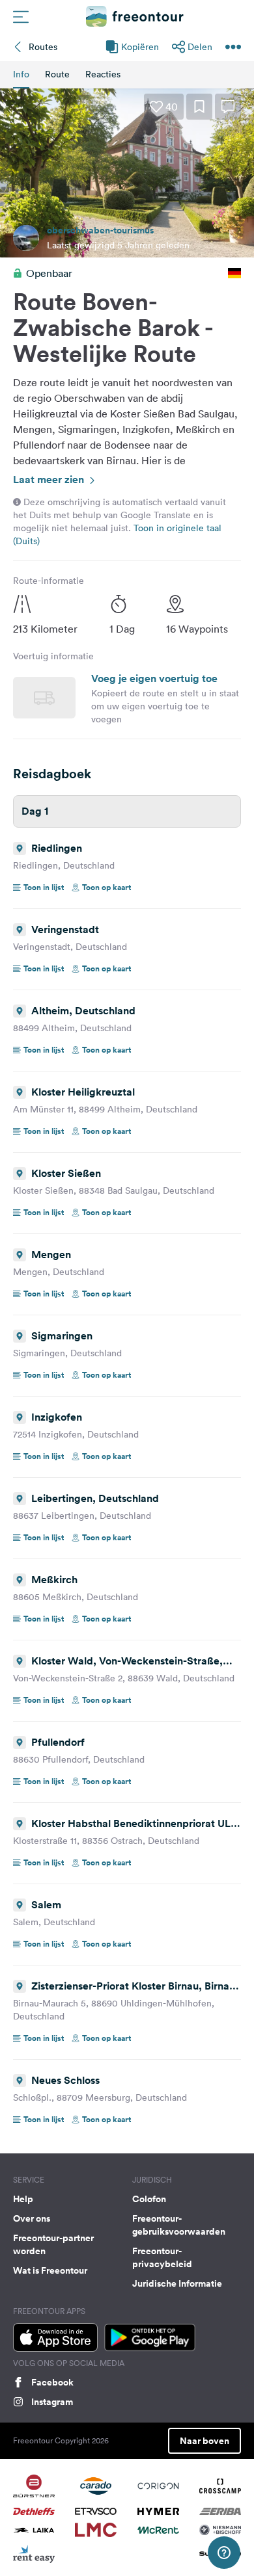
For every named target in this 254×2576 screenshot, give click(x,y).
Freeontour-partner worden (53, 2244)
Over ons (32, 2218)
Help (23, 2199)
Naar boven (205, 2441)
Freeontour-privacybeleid (162, 2257)
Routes (43, 47)
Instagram (52, 2402)
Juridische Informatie (177, 2283)
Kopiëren (140, 47)
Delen (200, 47)
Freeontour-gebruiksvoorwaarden (179, 2225)
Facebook (52, 2382)
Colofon (149, 2199)
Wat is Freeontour (50, 2270)
